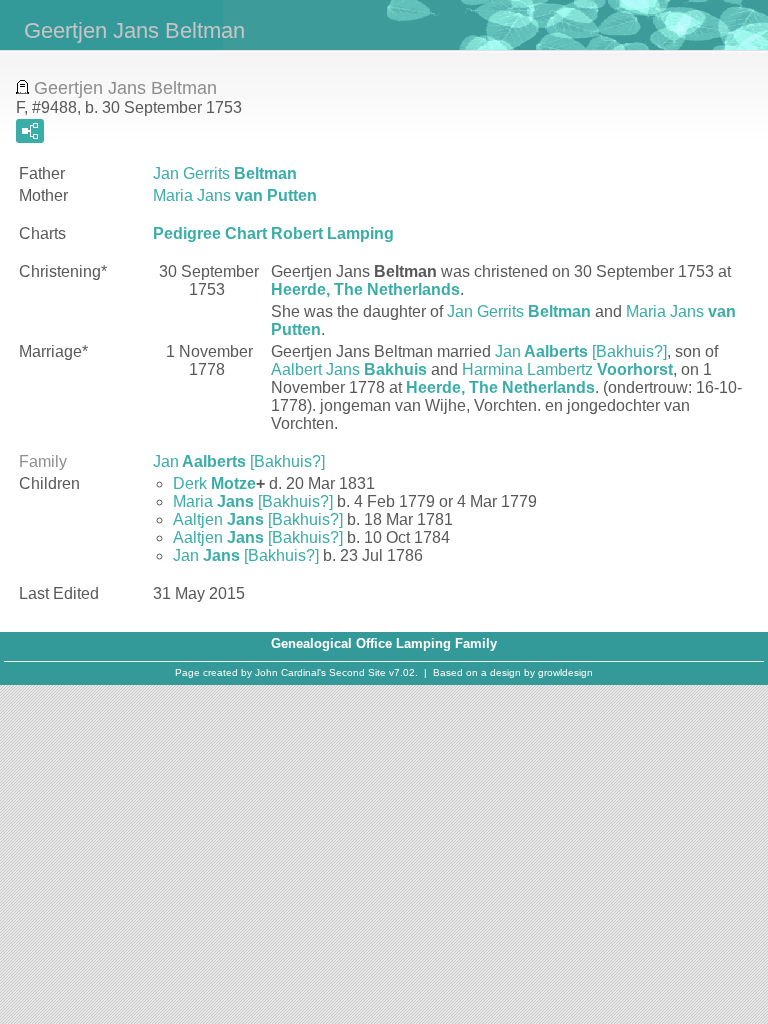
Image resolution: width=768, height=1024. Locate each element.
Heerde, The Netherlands (365, 289)
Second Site (357, 672)
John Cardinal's (290, 672)
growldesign (565, 672)
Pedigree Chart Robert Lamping (273, 233)
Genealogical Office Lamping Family (384, 643)
